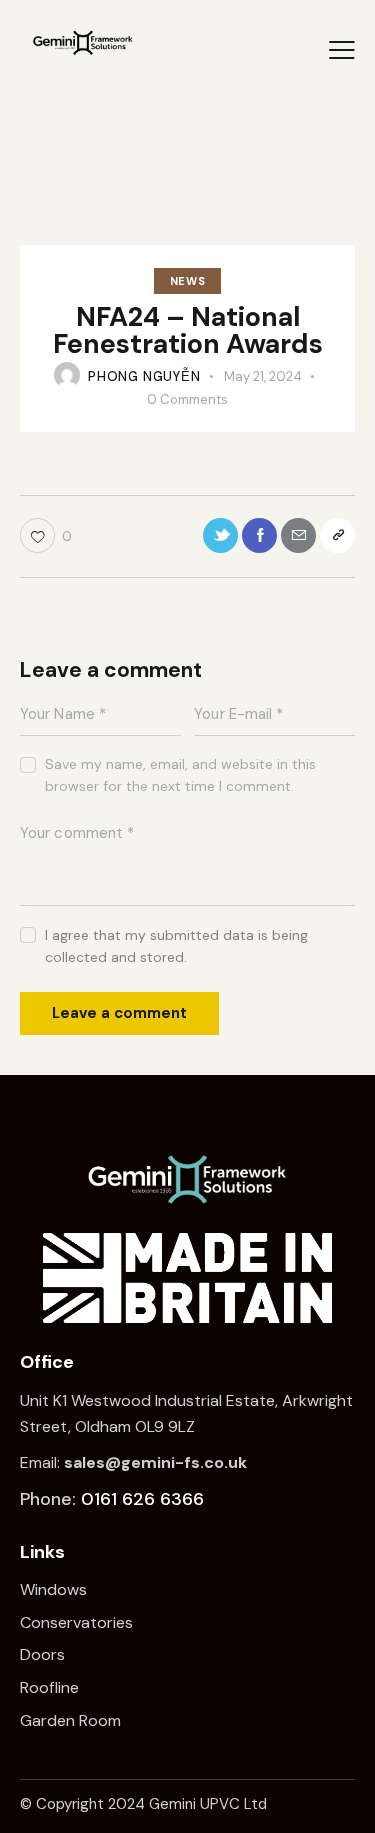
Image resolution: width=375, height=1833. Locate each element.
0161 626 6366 (142, 1499)
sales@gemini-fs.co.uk (155, 1462)
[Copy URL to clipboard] (337, 535)
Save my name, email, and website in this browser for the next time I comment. (180, 775)
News (187, 281)
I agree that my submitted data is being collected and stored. (176, 946)
